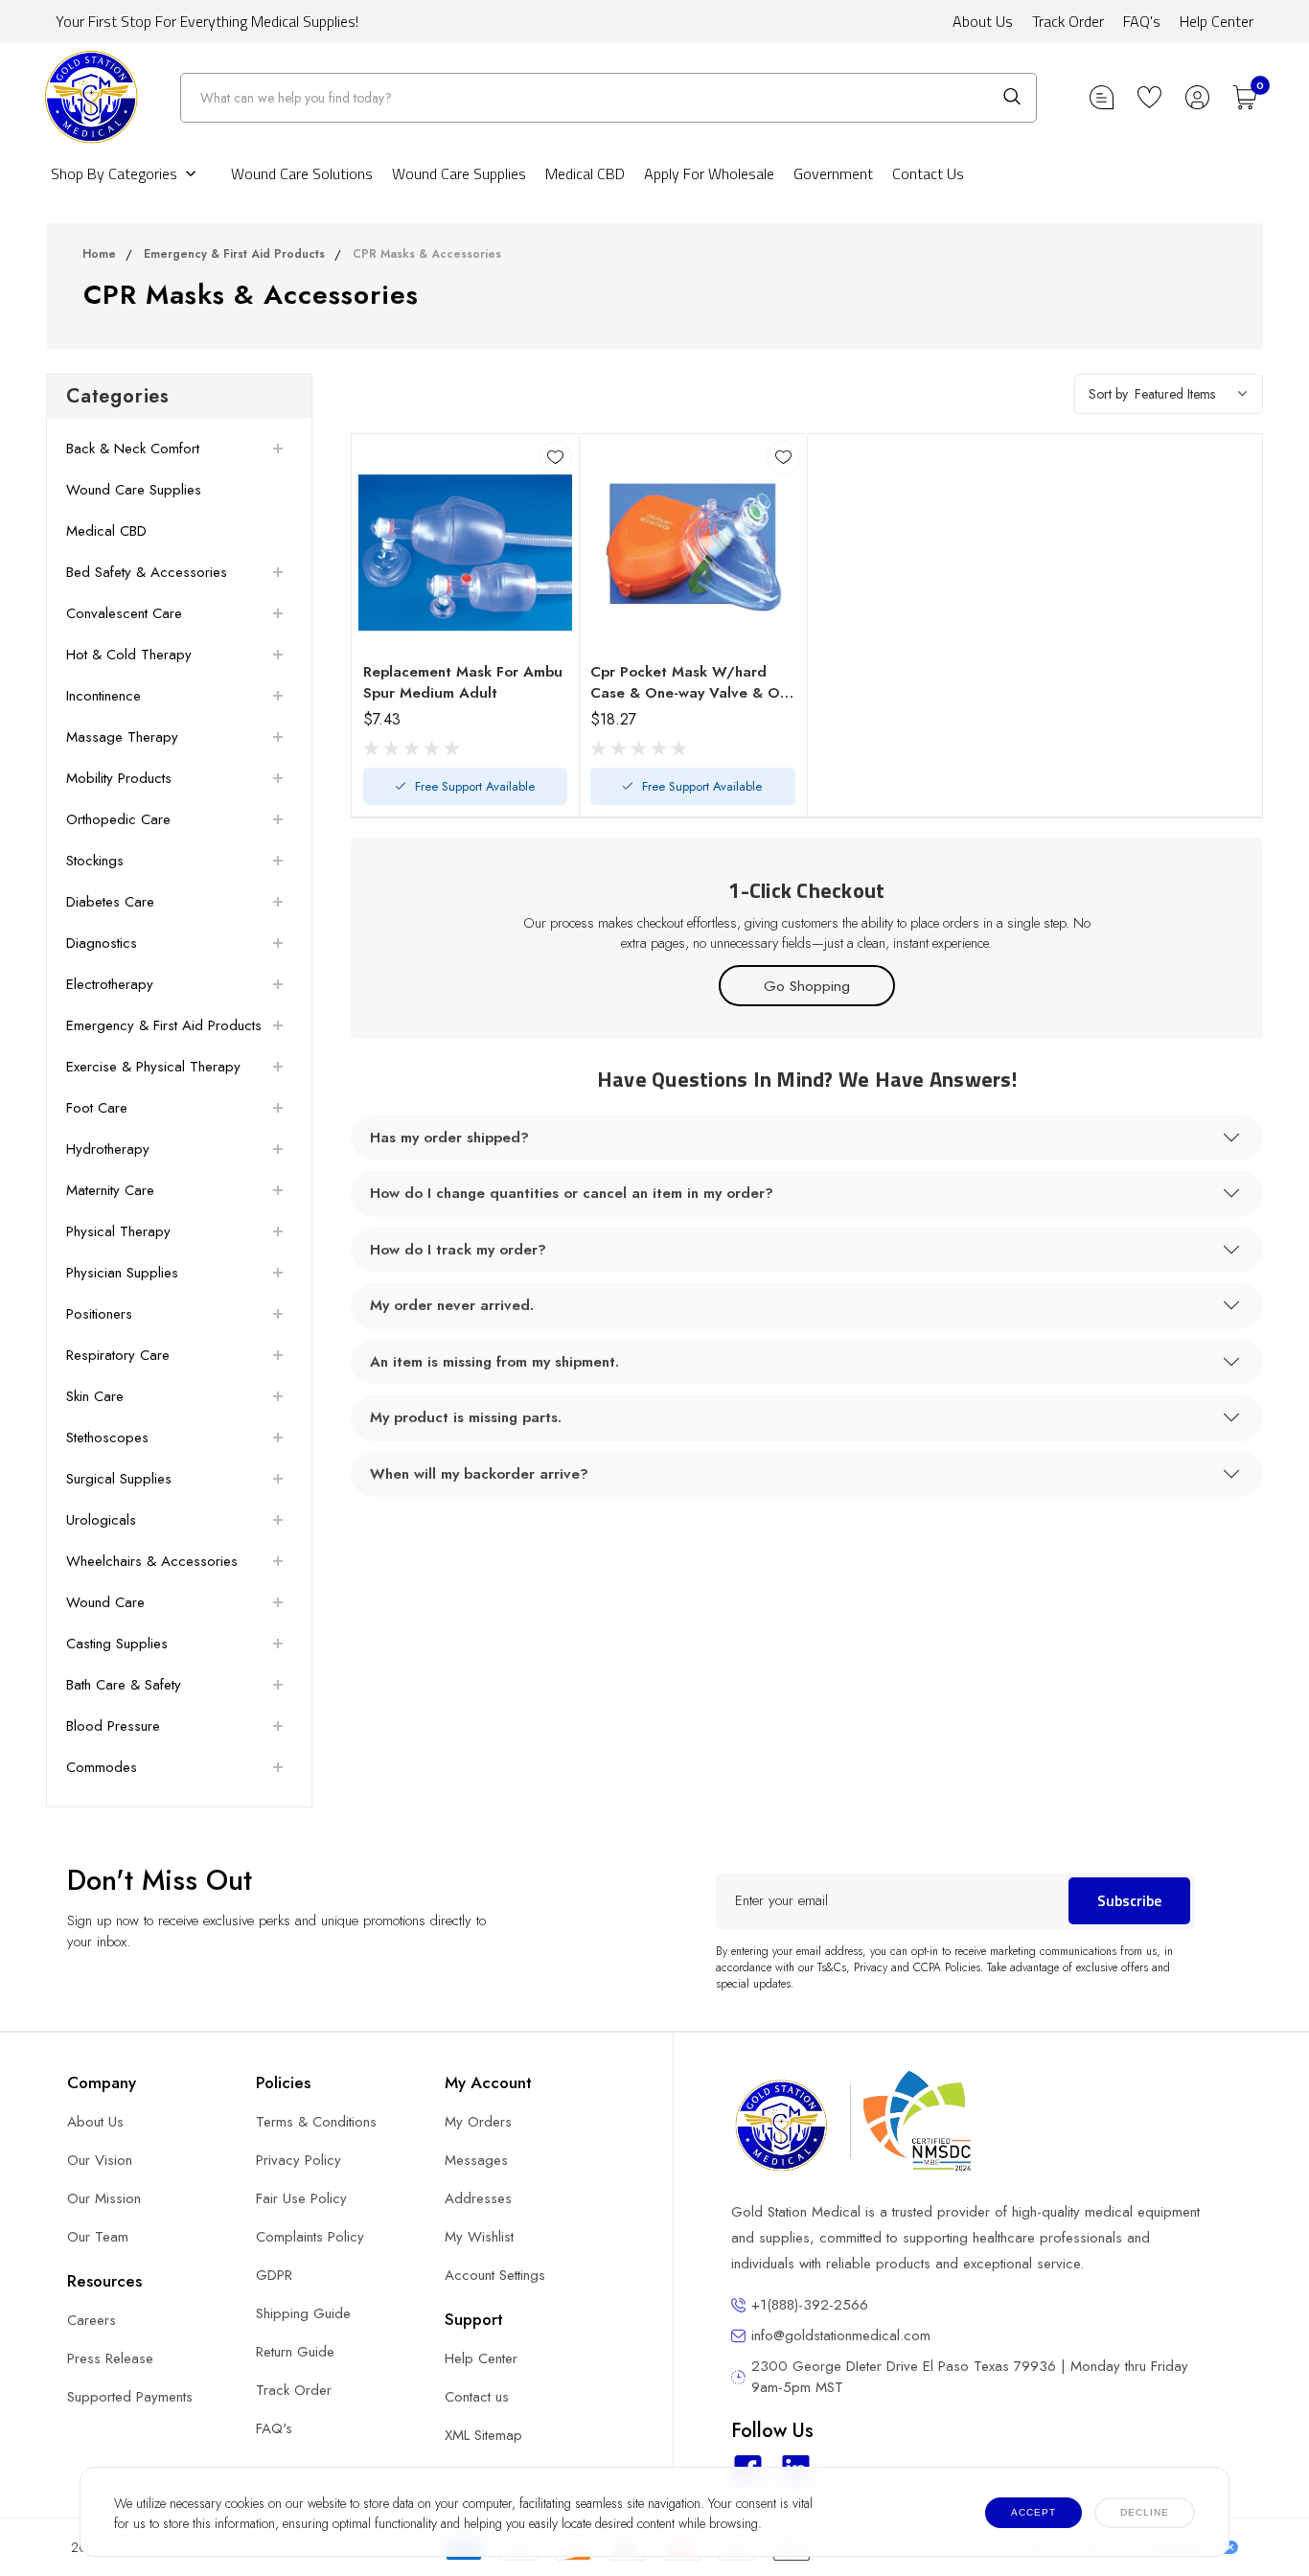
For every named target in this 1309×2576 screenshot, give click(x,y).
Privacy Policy (299, 2160)
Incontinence (103, 696)
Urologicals (101, 1520)
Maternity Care (110, 1190)
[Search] (1012, 97)
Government (833, 173)
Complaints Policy (310, 2237)
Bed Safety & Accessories (147, 572)
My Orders (478, 2122)
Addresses (478, 2198)
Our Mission (104, 2198)
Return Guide (295, 2352)
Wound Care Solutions (302, 173)
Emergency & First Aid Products (234, 254)
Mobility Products (119, 778)
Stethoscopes (107, 1437)
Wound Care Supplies (459, 173)
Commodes (102, 1767)
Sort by (1108, 394)
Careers (92, 2320)
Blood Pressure (113, 1726)
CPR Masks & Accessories (427, 254)
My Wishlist (479, 2237)
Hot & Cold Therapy (129, 655)
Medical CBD (585, 173)
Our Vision (100, 2160)
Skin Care (95, 1396)
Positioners (99, 1314)
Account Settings (495, 2275)
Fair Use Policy (301, 2198)
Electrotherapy (110, 984)
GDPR (274, 2275)
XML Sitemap (483, 2435)
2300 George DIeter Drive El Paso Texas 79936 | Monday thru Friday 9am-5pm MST (970, 2377)
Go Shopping (807, 986)
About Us (983, 21)
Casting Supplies (117, 1644)
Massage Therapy (122, 737)
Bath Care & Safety (124, 1685)
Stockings (95, 861)
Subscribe (1129, 1900)
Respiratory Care (118, 1355)
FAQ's (1142, 21)
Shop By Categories (114, 173)
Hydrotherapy (108, 1149)
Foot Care (97, 1108)
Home (99, 254)
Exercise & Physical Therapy (153, 1067)
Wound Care (105, 1602)
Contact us (477, 2397)
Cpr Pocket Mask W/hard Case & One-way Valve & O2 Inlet (690, 682)
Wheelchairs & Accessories (152, 1561)
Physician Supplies (122, 1273)
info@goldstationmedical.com (841, 2335)
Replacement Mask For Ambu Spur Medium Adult (463, 682)
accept (1033, 2512)
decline (1145, 2512)
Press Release (110, 2358)
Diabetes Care (110, 902)
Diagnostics (102, 943)
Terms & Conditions (316, 2122)
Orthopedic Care (118, 819)
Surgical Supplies (119, 1479)
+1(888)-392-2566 (810, 2305)
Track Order (1068, 21)
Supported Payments (130, 2397)
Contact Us (928, 173)
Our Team (98, 2237)
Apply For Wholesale (709, 173)
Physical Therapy (118, 1231)
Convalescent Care (124, 613)
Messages (476, 2160)
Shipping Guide (303, 2313)
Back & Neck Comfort (133, 448)
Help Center (1217, 21)
